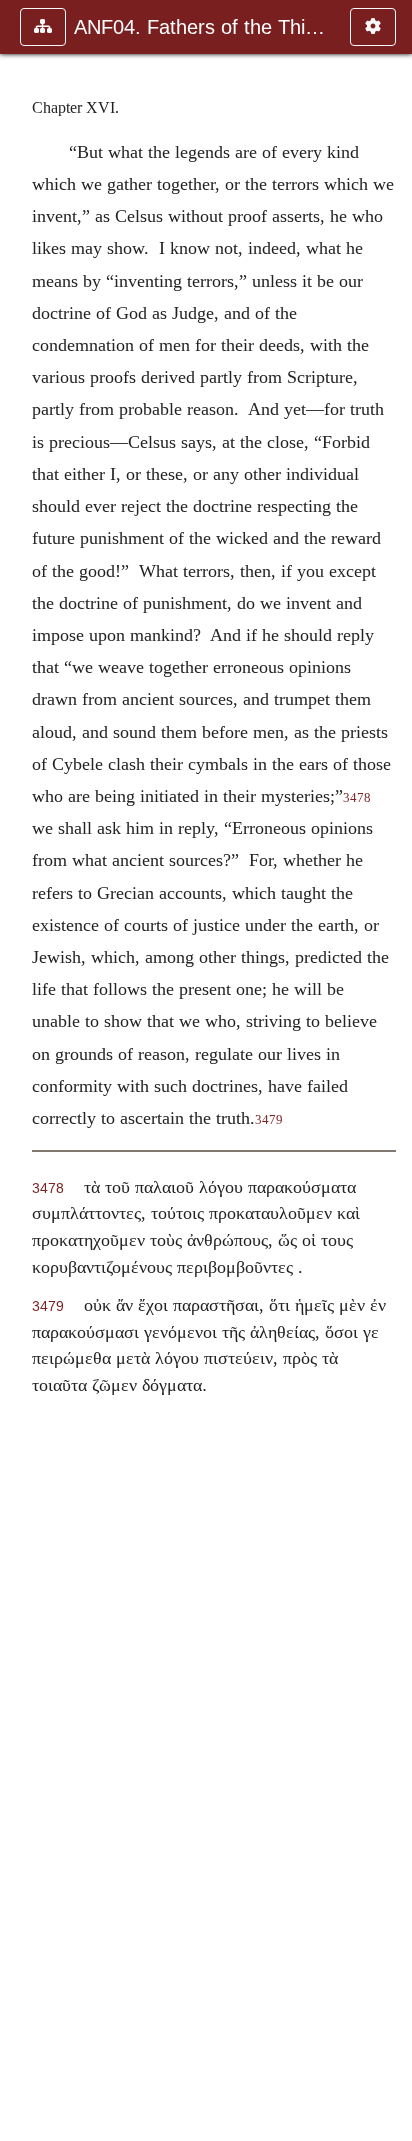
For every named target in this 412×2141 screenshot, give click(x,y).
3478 (357, 798)
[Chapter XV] (23, 1070)
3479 (269, 1120)
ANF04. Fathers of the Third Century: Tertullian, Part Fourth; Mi (202, 27)
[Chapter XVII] (389, 1070)
